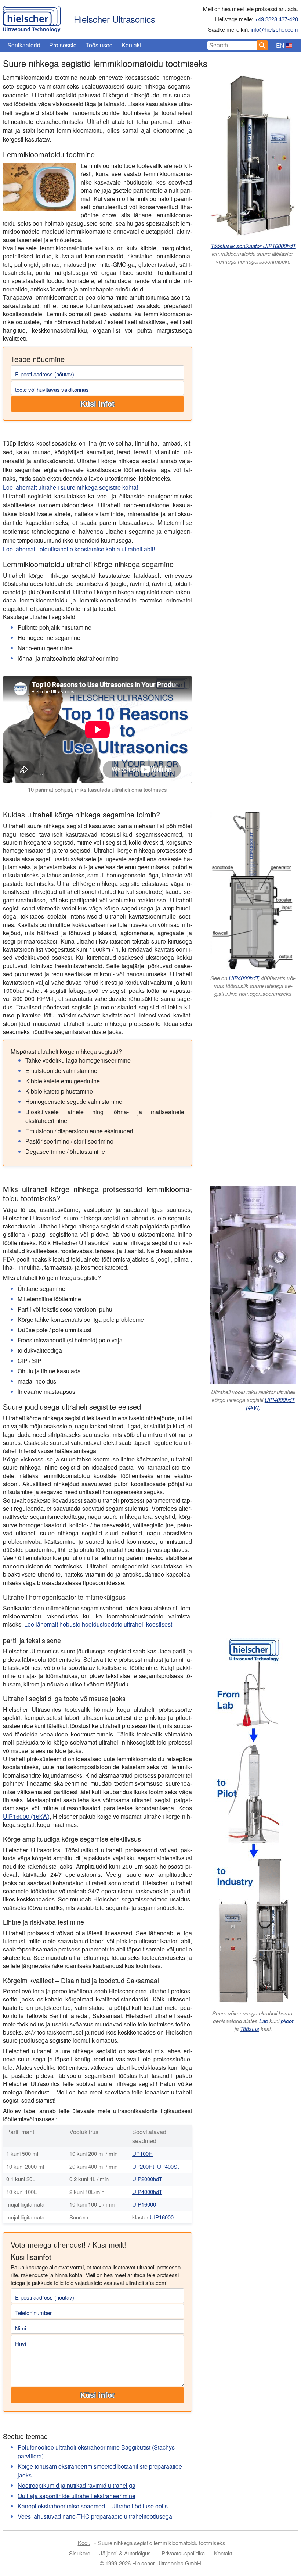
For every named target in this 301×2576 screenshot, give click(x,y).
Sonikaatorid (24, 45)
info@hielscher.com (274, 29)
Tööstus (250, 2028)
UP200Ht (143, 2166)
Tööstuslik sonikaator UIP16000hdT (253, 246)
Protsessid (63, 45)
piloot (287, 2021)
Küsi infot (97, 404)
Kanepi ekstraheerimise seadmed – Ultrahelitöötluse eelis (93, 2506)
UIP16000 (144, 2204)
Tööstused (99, 45)
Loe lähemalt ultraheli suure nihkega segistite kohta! (70, 487)
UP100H (142, 2153)
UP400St (168, 2166)
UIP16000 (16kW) (26, 1816)
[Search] (262, 45)
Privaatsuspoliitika (183, 2553)
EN (280, 45)
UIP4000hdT (243, 978)
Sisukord (80, 2553)
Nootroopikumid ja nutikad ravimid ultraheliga (77, 2485)
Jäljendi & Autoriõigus (125, 2553)
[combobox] (232, 45)
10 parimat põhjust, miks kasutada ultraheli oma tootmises (97, 789)
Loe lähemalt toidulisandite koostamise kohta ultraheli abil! (79, 549)
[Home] (32, 17)
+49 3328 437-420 (276, 19)
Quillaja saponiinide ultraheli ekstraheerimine (77, 2496)
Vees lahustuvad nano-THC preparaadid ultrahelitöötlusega (95, 2516)
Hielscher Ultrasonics (115, 19)
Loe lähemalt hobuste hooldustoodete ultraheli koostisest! (99, 1624)
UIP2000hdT (147, 2179)
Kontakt (131, 45)
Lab (264, 2021)
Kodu (84, 2543)
